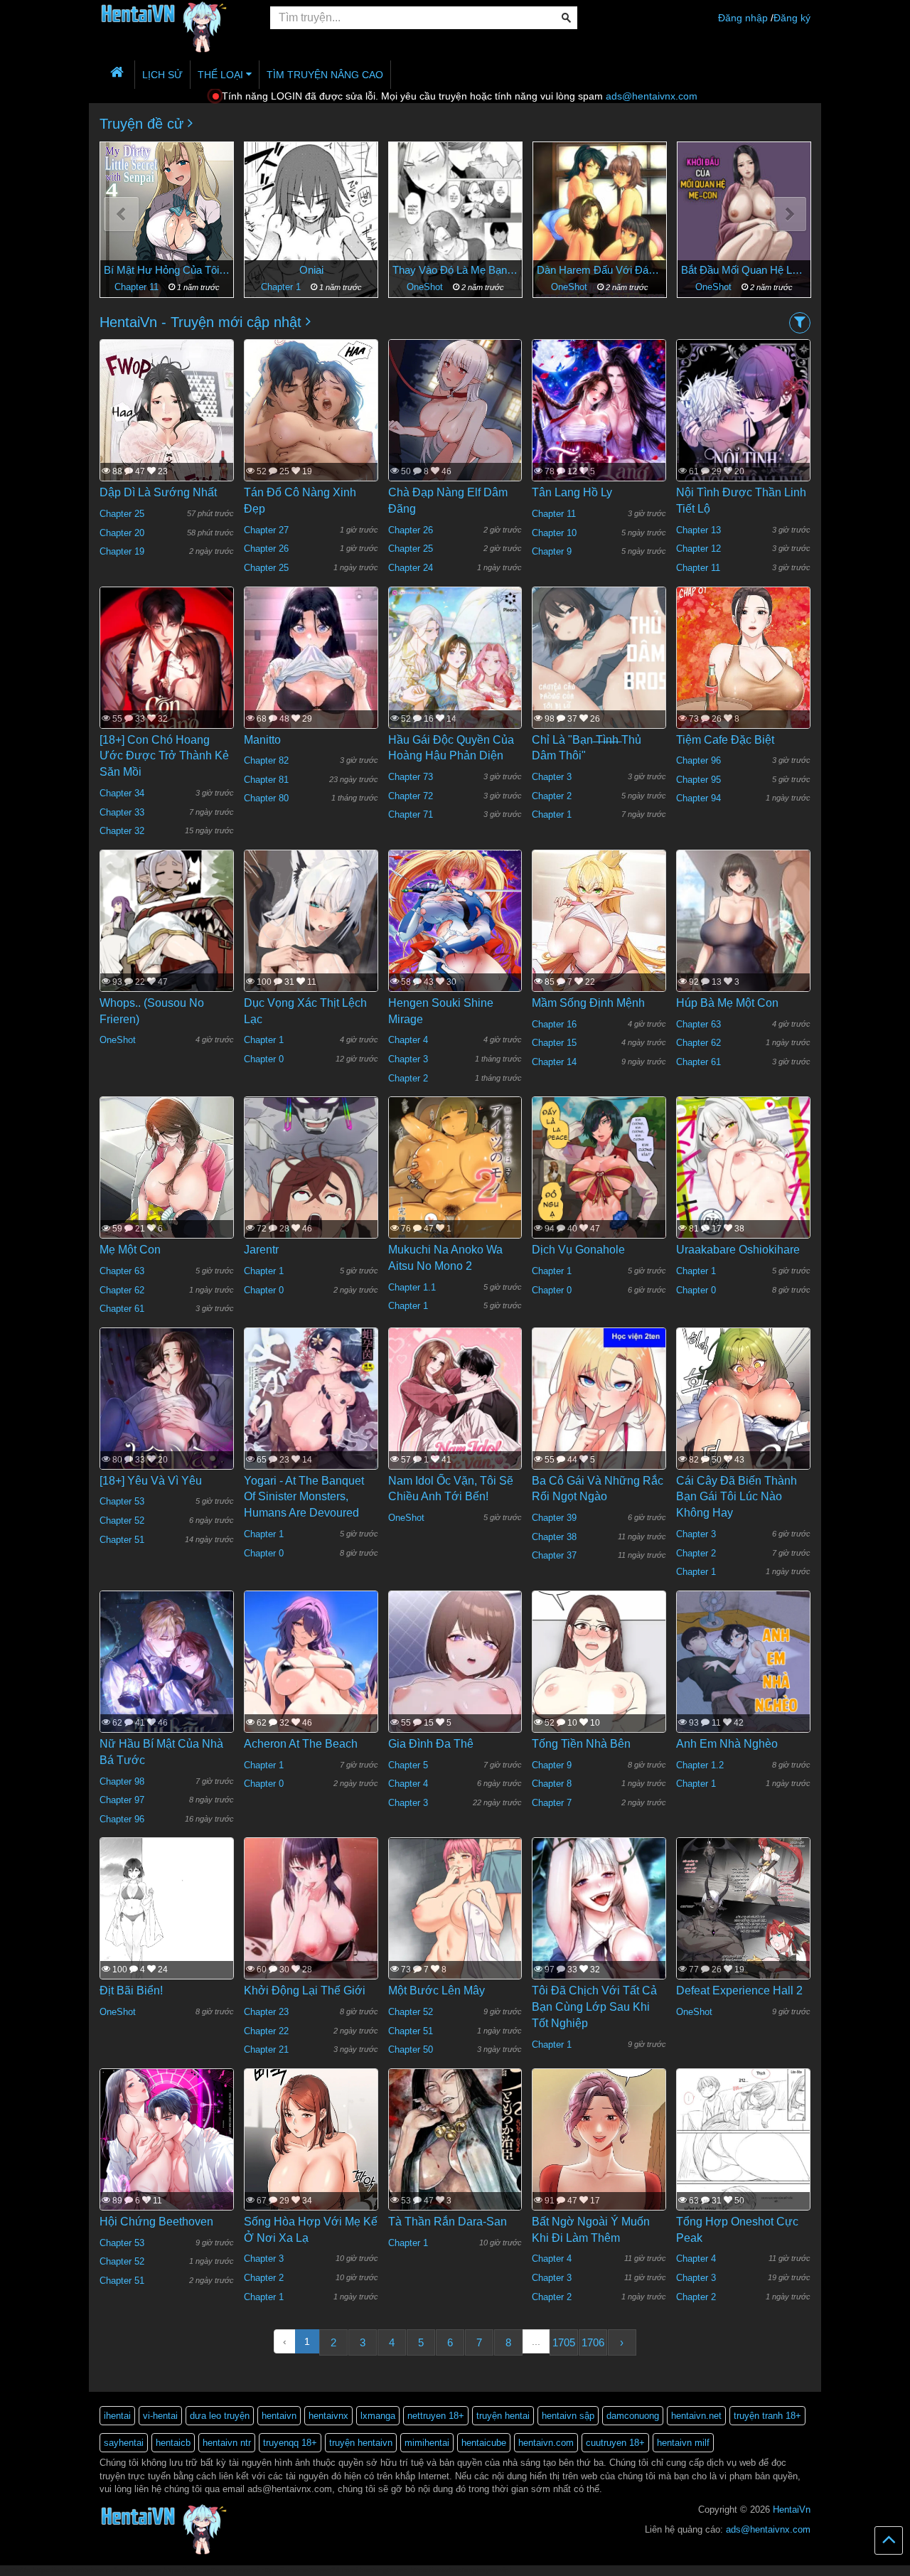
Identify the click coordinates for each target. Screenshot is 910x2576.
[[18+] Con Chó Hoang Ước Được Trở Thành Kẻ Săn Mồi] (167, 681)
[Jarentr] (311, 1184)
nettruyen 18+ (436, 2416)
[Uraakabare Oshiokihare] (743, 1185)
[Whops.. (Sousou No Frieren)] (167, 937)
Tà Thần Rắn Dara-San (448, 2222)
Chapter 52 (122, 1521)
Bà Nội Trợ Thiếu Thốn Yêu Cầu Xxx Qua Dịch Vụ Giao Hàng (744, 270)
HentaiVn (792, 2510)
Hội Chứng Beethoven (156, 2222)
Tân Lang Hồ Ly (572, 492)
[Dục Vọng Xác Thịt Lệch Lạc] (311, 937)
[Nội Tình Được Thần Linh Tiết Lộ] (743, 439)
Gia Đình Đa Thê (431, 1744)
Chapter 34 (122, 793)
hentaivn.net (696, 2416)
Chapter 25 (122, 514)
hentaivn (279, 2416)
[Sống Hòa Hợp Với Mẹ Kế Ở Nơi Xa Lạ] (311, 2165)
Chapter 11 (554, 514)
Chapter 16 (554, 1024)
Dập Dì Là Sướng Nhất (158, 492)
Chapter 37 (554, 1555)
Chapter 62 (698, 1043)
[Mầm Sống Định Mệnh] (599, 937)
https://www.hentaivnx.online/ (80, 2570)
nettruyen (146, 2570)
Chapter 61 (698, 1062)
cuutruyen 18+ (615, 2443)
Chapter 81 (266, 780)
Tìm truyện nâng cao (325, 75)
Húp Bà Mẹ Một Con (727, 1003)
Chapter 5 (408, 1765)
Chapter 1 (138, 287)
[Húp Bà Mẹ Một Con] (743, 943)
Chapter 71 (411, 814)
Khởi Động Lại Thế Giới (305, 1990)
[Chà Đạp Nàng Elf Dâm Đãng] (455, 422)
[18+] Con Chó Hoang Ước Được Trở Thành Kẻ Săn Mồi (164, 756)
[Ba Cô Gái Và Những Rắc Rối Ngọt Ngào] (599, 1415)
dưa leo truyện (220, 2416)
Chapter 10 (554, 533)
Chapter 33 (122, 812)
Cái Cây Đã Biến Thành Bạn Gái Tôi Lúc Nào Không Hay (737, 1497)
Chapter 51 (122, 1540)
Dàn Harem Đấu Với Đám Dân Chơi (455, 270)
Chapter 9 (552, 551)
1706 (593, 2342)
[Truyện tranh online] (174, 18)
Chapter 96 (698, 760)
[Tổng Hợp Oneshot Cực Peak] (743, 2156)
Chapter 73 (411, 777)
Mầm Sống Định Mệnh (588, 1003)
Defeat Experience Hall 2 (739, 1990)
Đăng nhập (743, 18)
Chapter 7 (552, 1803)
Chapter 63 (698, 1024)
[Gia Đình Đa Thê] (455, 1689)
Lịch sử (162, 75)
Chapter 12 (698, 549)
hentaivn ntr (227, 2443)
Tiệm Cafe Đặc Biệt (725, 740)
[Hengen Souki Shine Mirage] (455, 938)
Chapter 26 (266, 549)
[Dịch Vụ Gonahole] (599, 1185)
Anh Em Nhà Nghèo (727, 1744)
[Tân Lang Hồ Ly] (599, 427)
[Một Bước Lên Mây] (455, 1921)
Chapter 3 (552, 777)
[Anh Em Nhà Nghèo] (743, 1679)
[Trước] (121, 214)
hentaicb (173, 2443)
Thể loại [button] (222, 75)
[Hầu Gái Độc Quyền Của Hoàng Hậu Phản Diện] (455, 681)
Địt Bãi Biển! (131, 1990)
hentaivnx (328, 2416)
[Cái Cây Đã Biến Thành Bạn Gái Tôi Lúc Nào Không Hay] (743, 1441)
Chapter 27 (266, 530)
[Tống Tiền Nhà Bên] (599, 1699)
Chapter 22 (266, 2031)
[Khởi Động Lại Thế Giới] (311, 1930)
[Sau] (789, 214)
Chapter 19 (122, 551)
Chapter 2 (552, 796)
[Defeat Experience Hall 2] (743, 1925)
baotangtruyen (384, 2570)
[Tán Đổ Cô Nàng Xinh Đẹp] (311, 461)
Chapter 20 (122, 533)
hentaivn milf (683, 2443)
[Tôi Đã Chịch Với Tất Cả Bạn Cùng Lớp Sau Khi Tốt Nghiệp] (599, 1925)
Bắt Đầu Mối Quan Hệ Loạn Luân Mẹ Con (600, 270)
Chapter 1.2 (700, 1765)
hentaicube (484, 2443)
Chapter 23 (266, 2012)
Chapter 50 (411, 2049)
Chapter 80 (266, 798)
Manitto (262, 740)
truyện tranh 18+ (767, 2416)
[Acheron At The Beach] (311, 1678)
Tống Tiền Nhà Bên (581, 1744)
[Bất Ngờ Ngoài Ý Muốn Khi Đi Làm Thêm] (599, 2181)
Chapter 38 (554, 1537)
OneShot (282, 287)
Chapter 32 (122, 831)
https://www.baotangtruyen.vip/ (461, 2570)
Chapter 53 (122, 1501)
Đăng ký (792, 18)
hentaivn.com (546, 2443)
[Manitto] (311, 683)
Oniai (167, 270)
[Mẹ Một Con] (167, 1199)
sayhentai (124, 2443)
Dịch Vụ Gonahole (578, 1250)
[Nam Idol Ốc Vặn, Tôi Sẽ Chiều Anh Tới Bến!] (455, 1423)
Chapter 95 (698, 780)
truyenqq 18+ (290, 2443)
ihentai (117, 2416)
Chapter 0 (264, 1059)
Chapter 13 (698, 530)
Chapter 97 (122, 1800)
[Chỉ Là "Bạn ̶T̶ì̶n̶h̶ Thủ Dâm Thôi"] (599, 674)
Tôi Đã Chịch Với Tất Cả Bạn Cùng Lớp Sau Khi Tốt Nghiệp (594, 2007)
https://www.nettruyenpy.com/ (211, 2570)
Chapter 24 (411, 568)
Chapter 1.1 (412, 1287)
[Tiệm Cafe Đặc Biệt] (743, 690)
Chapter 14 (554, 1062)
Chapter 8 (552, 1784)
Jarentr (261, 1250)
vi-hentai (160, 2416)
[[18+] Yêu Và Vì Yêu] (167, 1423)
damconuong (633, 2416)
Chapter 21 (266, 2049)
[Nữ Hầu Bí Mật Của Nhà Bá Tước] (167, 1686)
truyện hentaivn (361, 2443)
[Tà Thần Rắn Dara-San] (455, 2156)
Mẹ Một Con (130, 1250)
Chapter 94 (698, 798)
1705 (564, 2342)
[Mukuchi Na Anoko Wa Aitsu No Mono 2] (455, 1185)
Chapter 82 (266, 760)
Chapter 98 (122, 1781)
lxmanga (378, 2416)
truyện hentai (503, 2416)
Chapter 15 (554, 1043)
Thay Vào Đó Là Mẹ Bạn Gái (311, 270)
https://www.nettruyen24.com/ (309, 2570)
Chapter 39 (554, 1518)
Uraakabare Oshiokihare (738, 1250)
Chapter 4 (408, 1040)
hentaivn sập (568, 2416)
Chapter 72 (411, 796)
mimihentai (427, 2443)
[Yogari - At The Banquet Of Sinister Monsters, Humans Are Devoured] (311, 1415)
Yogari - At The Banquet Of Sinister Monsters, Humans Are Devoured (304, 1497)
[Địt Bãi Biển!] (167, 1926)
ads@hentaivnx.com (652, 96)
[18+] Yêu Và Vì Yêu (151, 1481)
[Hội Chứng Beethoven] (167, 2156)
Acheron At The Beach (301, 1744)
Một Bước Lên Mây (437, 1990)
